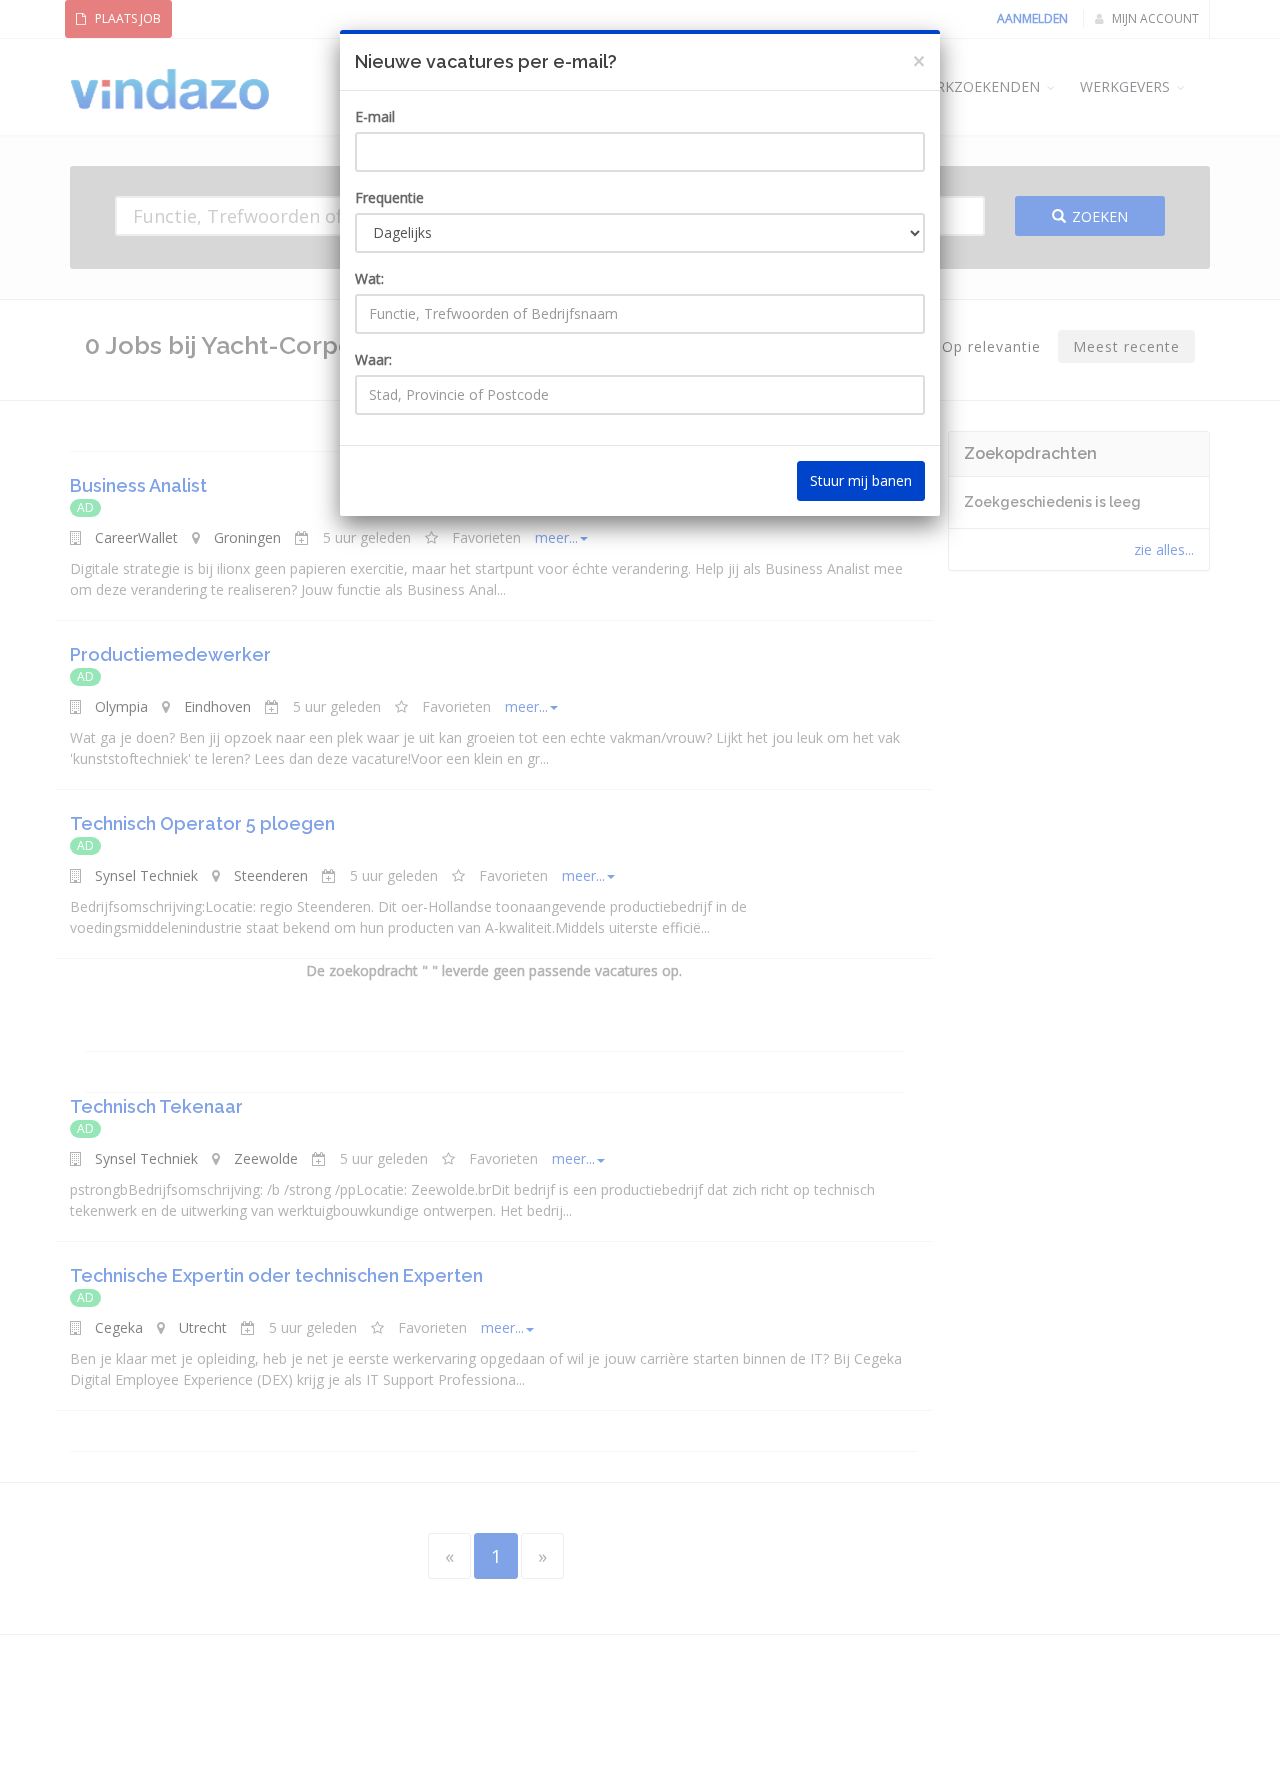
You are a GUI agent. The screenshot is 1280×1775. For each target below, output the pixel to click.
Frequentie (389, 197)
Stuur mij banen (861, 480)
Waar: (373, 359)
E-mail (375, 116)
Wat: (369, 278)
